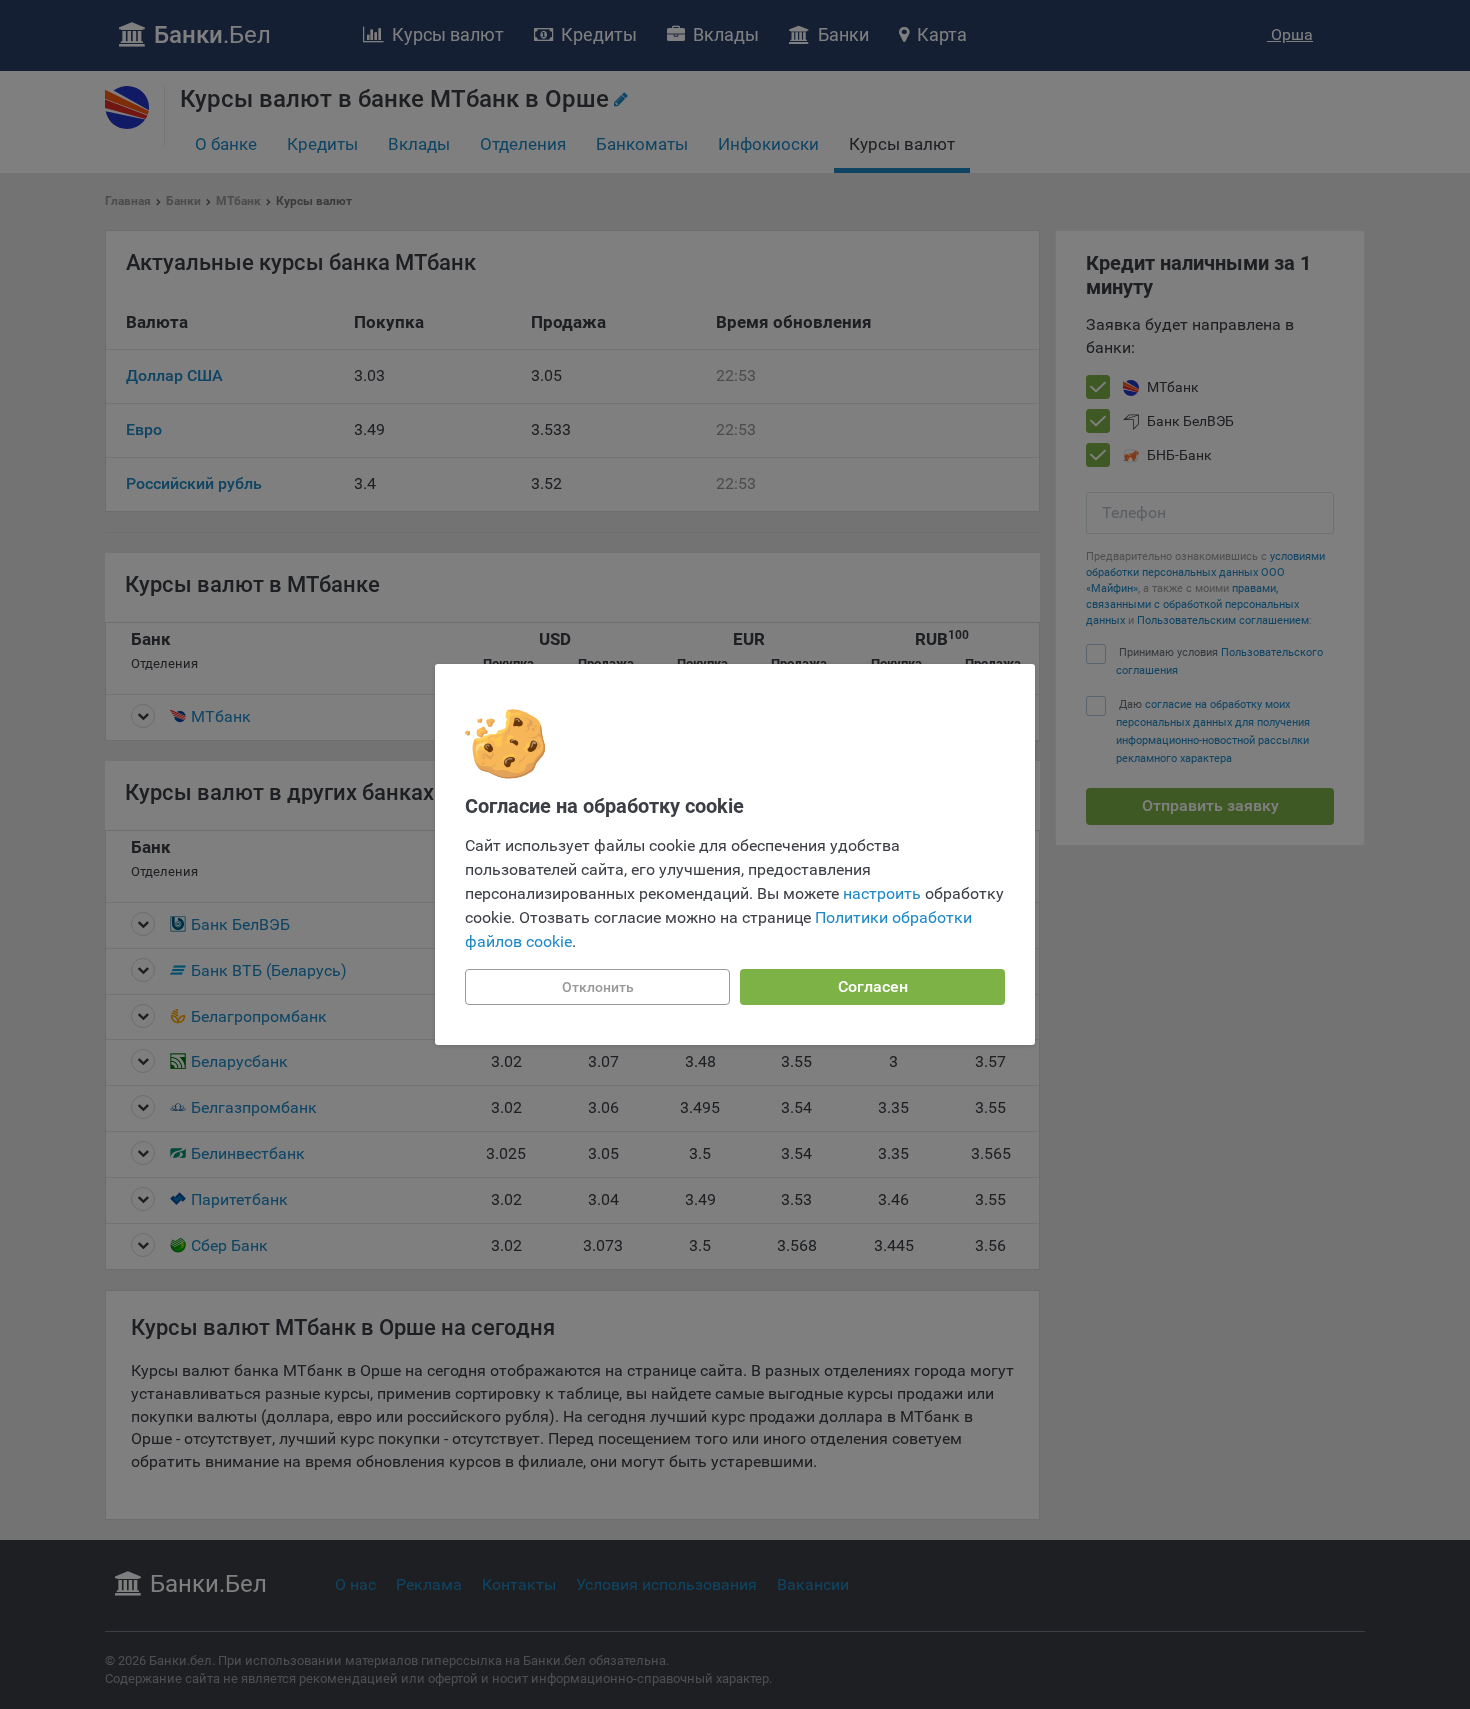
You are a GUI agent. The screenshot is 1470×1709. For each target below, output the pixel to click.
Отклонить (598, 987)
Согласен (873, 986)
